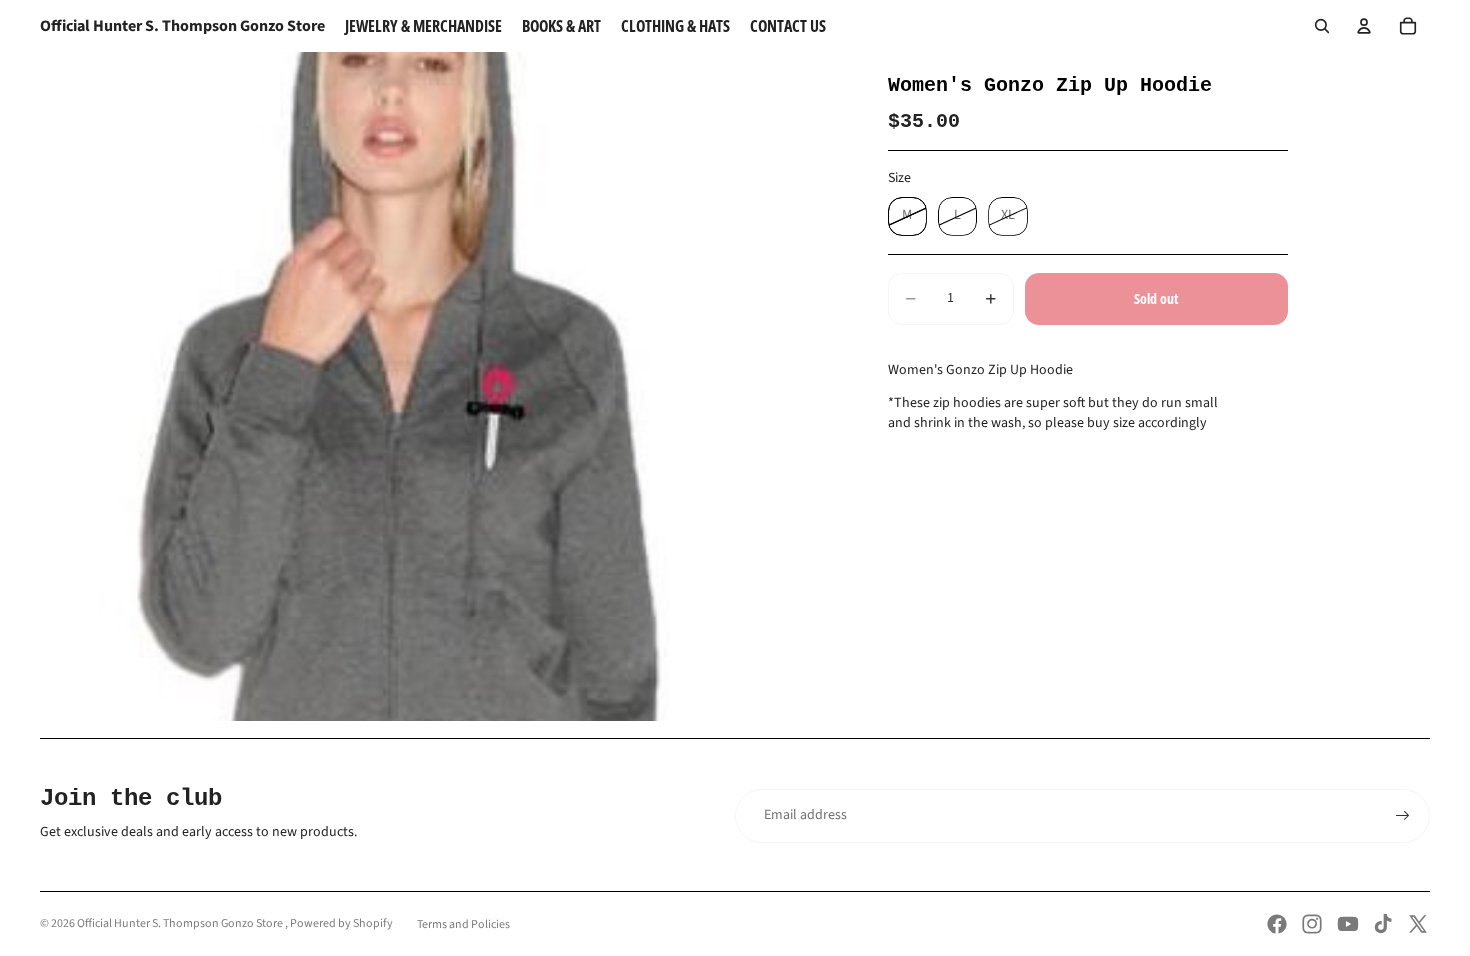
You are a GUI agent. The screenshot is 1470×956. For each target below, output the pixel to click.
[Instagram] (1312, 924)
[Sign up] (1403, 816)
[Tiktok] (1383, 924)
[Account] (1364, 26)
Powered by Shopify (341, 923)
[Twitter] (1418, 924)
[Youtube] (1348, 924)
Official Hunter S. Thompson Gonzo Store (181, 923)
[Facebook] (1277, 924)
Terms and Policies (463, 924)
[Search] (1322, 26)
